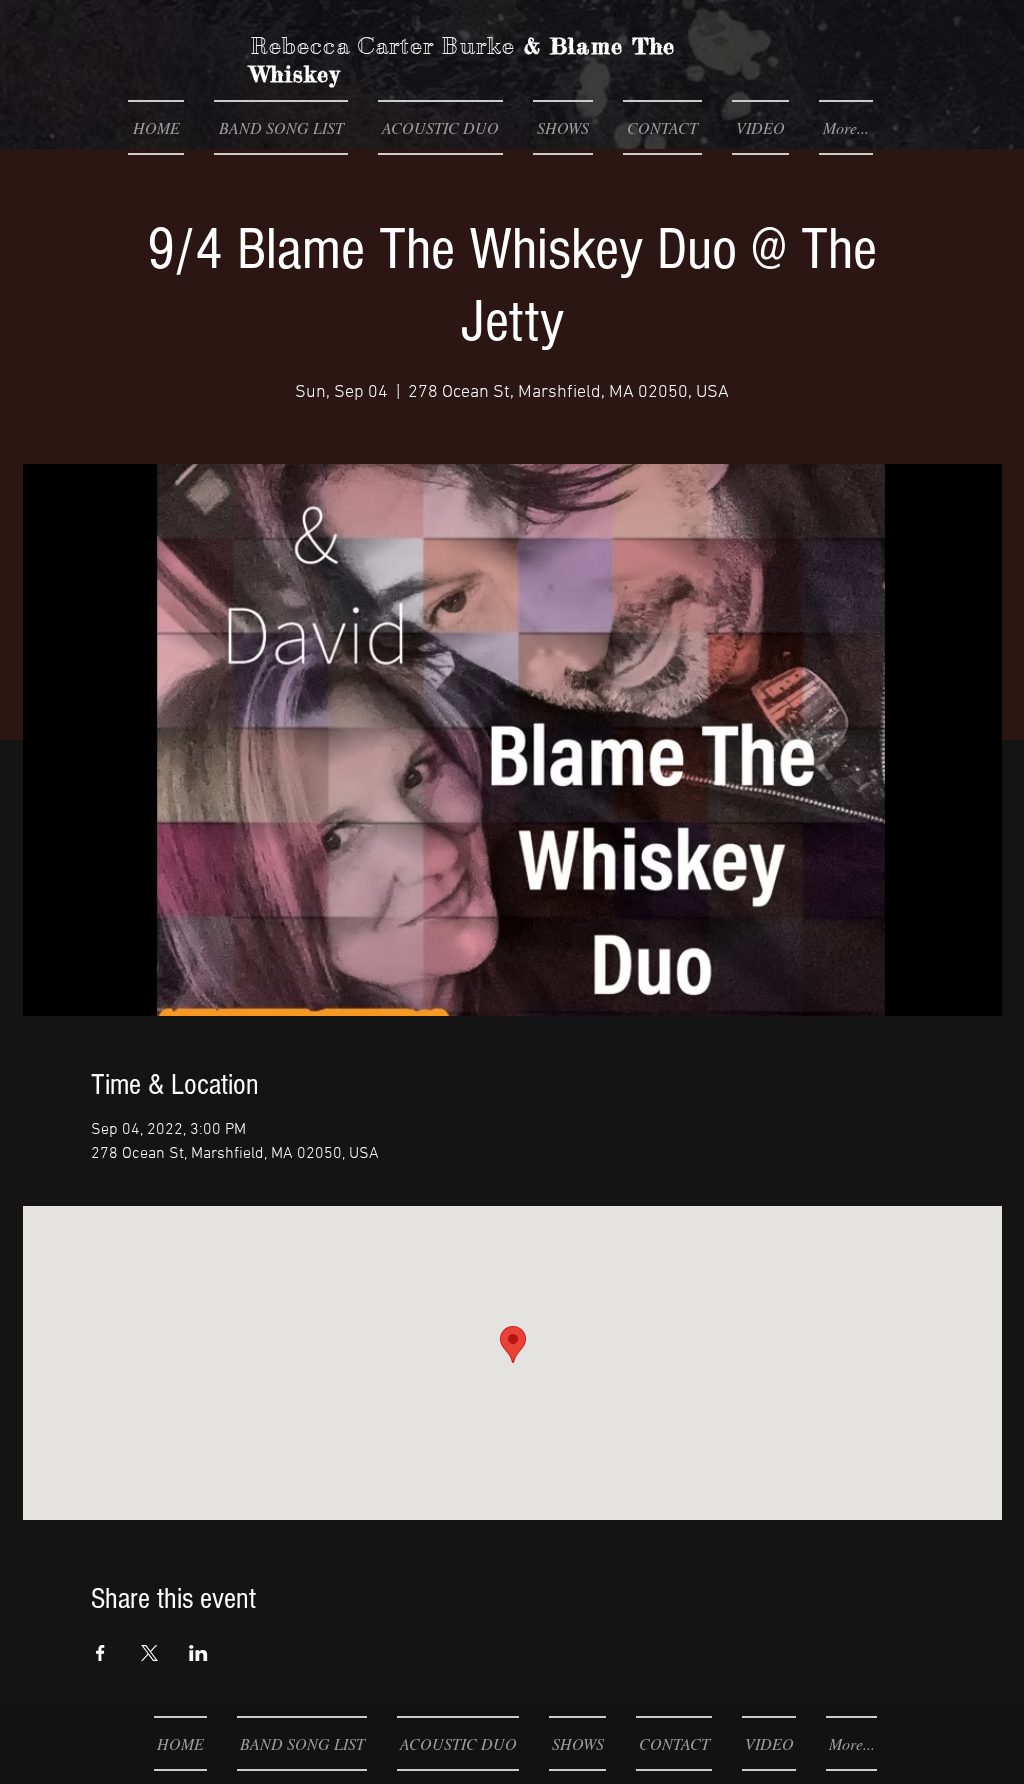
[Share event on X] (149, 1653)
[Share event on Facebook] (100, 1653)
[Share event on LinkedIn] (198, 1653)
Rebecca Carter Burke (382, 46)
